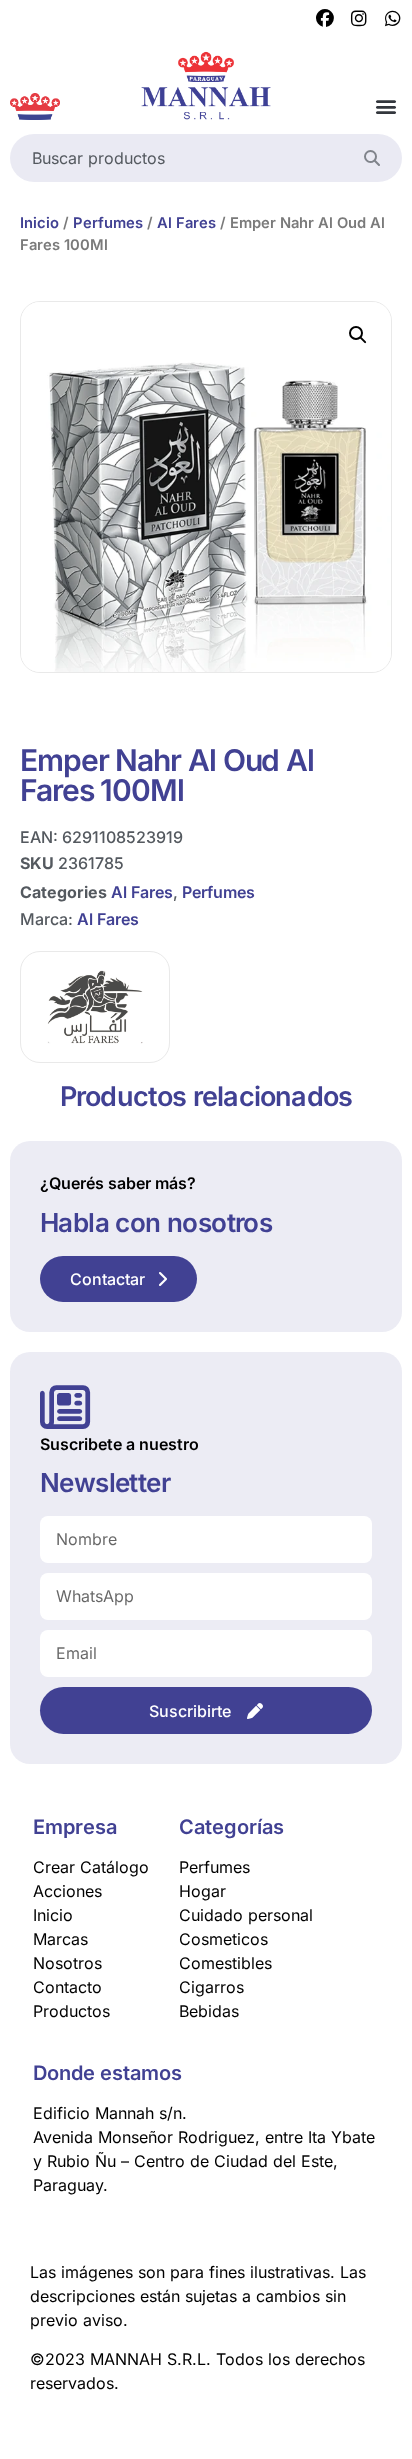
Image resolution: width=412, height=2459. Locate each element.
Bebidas (209, 2011)
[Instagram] (359, 19)
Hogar (202, 1891)
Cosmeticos (223, 1939)
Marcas (60, 1939)
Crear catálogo (91, 1867)
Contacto (67, 1987)
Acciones (67, 1891)
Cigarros (211, 1987)
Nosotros (67, 1963)
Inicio (39, 223)
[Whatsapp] (393, 19)
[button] (385, 106)
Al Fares (186, 223)
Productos (71, 2011)
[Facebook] (325, 19)
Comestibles (225, 1963)
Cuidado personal (246, 1915)
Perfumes (108, 223)
